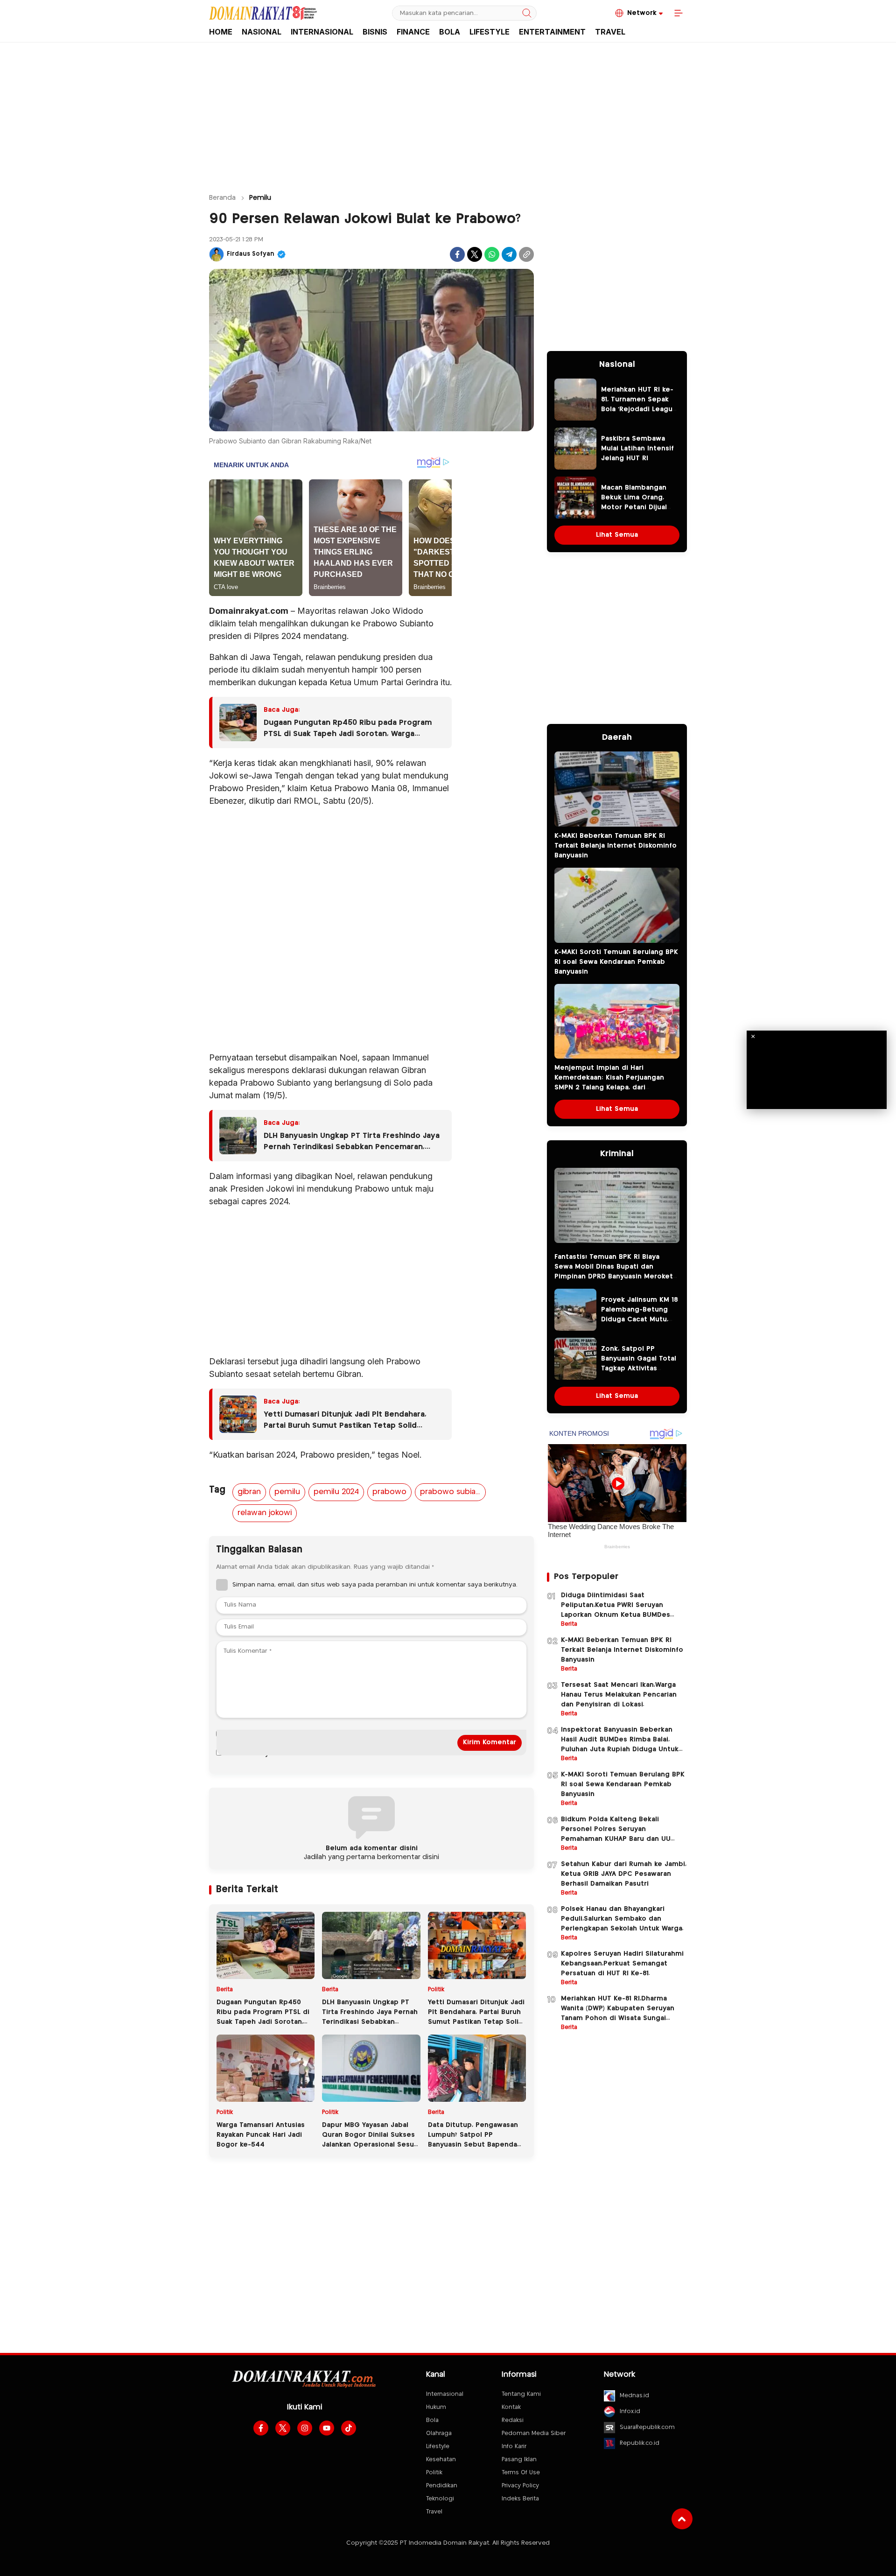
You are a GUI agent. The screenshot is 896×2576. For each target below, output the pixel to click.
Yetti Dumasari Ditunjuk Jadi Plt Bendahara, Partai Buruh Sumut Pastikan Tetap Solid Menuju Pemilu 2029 (345, 1421)
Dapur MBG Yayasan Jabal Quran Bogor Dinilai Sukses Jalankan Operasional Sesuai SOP (371, 2140)
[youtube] (327, 2428)
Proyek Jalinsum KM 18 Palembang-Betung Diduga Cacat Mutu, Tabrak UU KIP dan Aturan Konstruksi (640, 1320)
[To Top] (682, 2519)
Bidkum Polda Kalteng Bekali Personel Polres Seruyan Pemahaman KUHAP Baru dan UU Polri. (616, 1834)
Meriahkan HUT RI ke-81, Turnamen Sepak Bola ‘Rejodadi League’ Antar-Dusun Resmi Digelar (640, 409)
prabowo (389, 1492)
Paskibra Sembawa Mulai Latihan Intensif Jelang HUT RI (637, 449)
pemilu (287, 1492)
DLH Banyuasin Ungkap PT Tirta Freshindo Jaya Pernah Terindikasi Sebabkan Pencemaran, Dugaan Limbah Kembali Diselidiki (352, 1143)
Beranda (222, 198)
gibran (249, 1492)
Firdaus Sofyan (251, 254)
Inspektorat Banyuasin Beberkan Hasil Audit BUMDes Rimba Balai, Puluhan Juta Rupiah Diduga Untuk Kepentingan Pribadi (620, 1744)
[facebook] (261, 2428)
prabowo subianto (453, 1492)
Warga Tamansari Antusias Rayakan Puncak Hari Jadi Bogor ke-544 (261, 2135)
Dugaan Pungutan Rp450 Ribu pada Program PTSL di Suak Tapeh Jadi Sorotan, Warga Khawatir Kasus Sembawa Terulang (348, 730)
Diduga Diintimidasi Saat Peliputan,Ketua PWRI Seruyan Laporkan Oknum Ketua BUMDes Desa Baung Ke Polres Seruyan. (616, 1610)
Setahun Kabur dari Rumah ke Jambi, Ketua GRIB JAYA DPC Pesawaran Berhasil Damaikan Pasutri (624, 1874)
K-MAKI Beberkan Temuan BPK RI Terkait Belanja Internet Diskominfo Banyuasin (616, 846)
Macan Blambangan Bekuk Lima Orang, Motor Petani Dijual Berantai (634, 502)
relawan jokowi (265, 1513)
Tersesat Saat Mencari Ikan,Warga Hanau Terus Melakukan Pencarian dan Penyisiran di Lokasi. (619, 1695)
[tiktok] (349, 2428)
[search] (527, 13)
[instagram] (305, 2428)
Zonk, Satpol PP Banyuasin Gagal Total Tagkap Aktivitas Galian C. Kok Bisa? (639, 1364)
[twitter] (283, 2428)
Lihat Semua (617, 535)
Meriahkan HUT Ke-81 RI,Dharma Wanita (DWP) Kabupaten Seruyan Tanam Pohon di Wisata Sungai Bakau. (618, 2013)
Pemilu (260, 198)
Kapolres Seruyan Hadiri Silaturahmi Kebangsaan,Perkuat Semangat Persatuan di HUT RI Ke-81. (622, 1964)
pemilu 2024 (336, 1492)
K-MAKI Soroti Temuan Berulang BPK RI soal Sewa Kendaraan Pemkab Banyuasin (616, 962)
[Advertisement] (448, 113)
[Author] (217, 254)
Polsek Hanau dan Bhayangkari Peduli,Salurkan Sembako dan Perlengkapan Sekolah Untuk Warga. (622, 1919)
